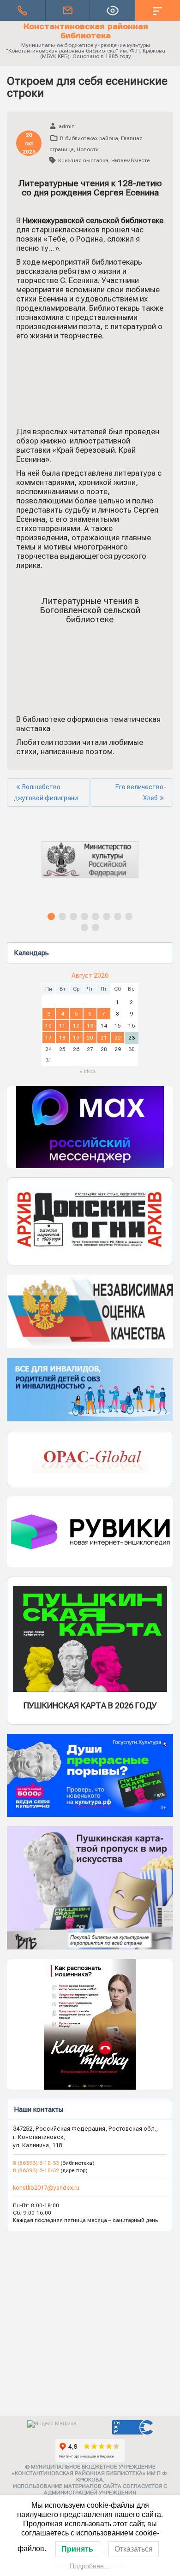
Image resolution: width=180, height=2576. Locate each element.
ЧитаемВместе (130, 160)
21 (104, 1038)
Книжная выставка (83, 160)
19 (76, 1038)
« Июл (87, 1071)
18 (62, 1038)
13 (90, 1026)
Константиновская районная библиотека (86, 31)
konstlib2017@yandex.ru (46, 2188)
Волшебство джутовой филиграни (46, 792)
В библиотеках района (89, 138)
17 (48, 1038)
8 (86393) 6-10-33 (37, 2163)
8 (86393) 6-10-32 (36, 2170)
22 (118, 1038)
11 (62, 1026)
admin (67, 126)
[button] (93, 868)
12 (76, 1026)
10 (48, 1026)
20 (90, 1038)
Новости (88, 149)
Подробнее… (90, 2566)
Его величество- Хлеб (141, 792)
